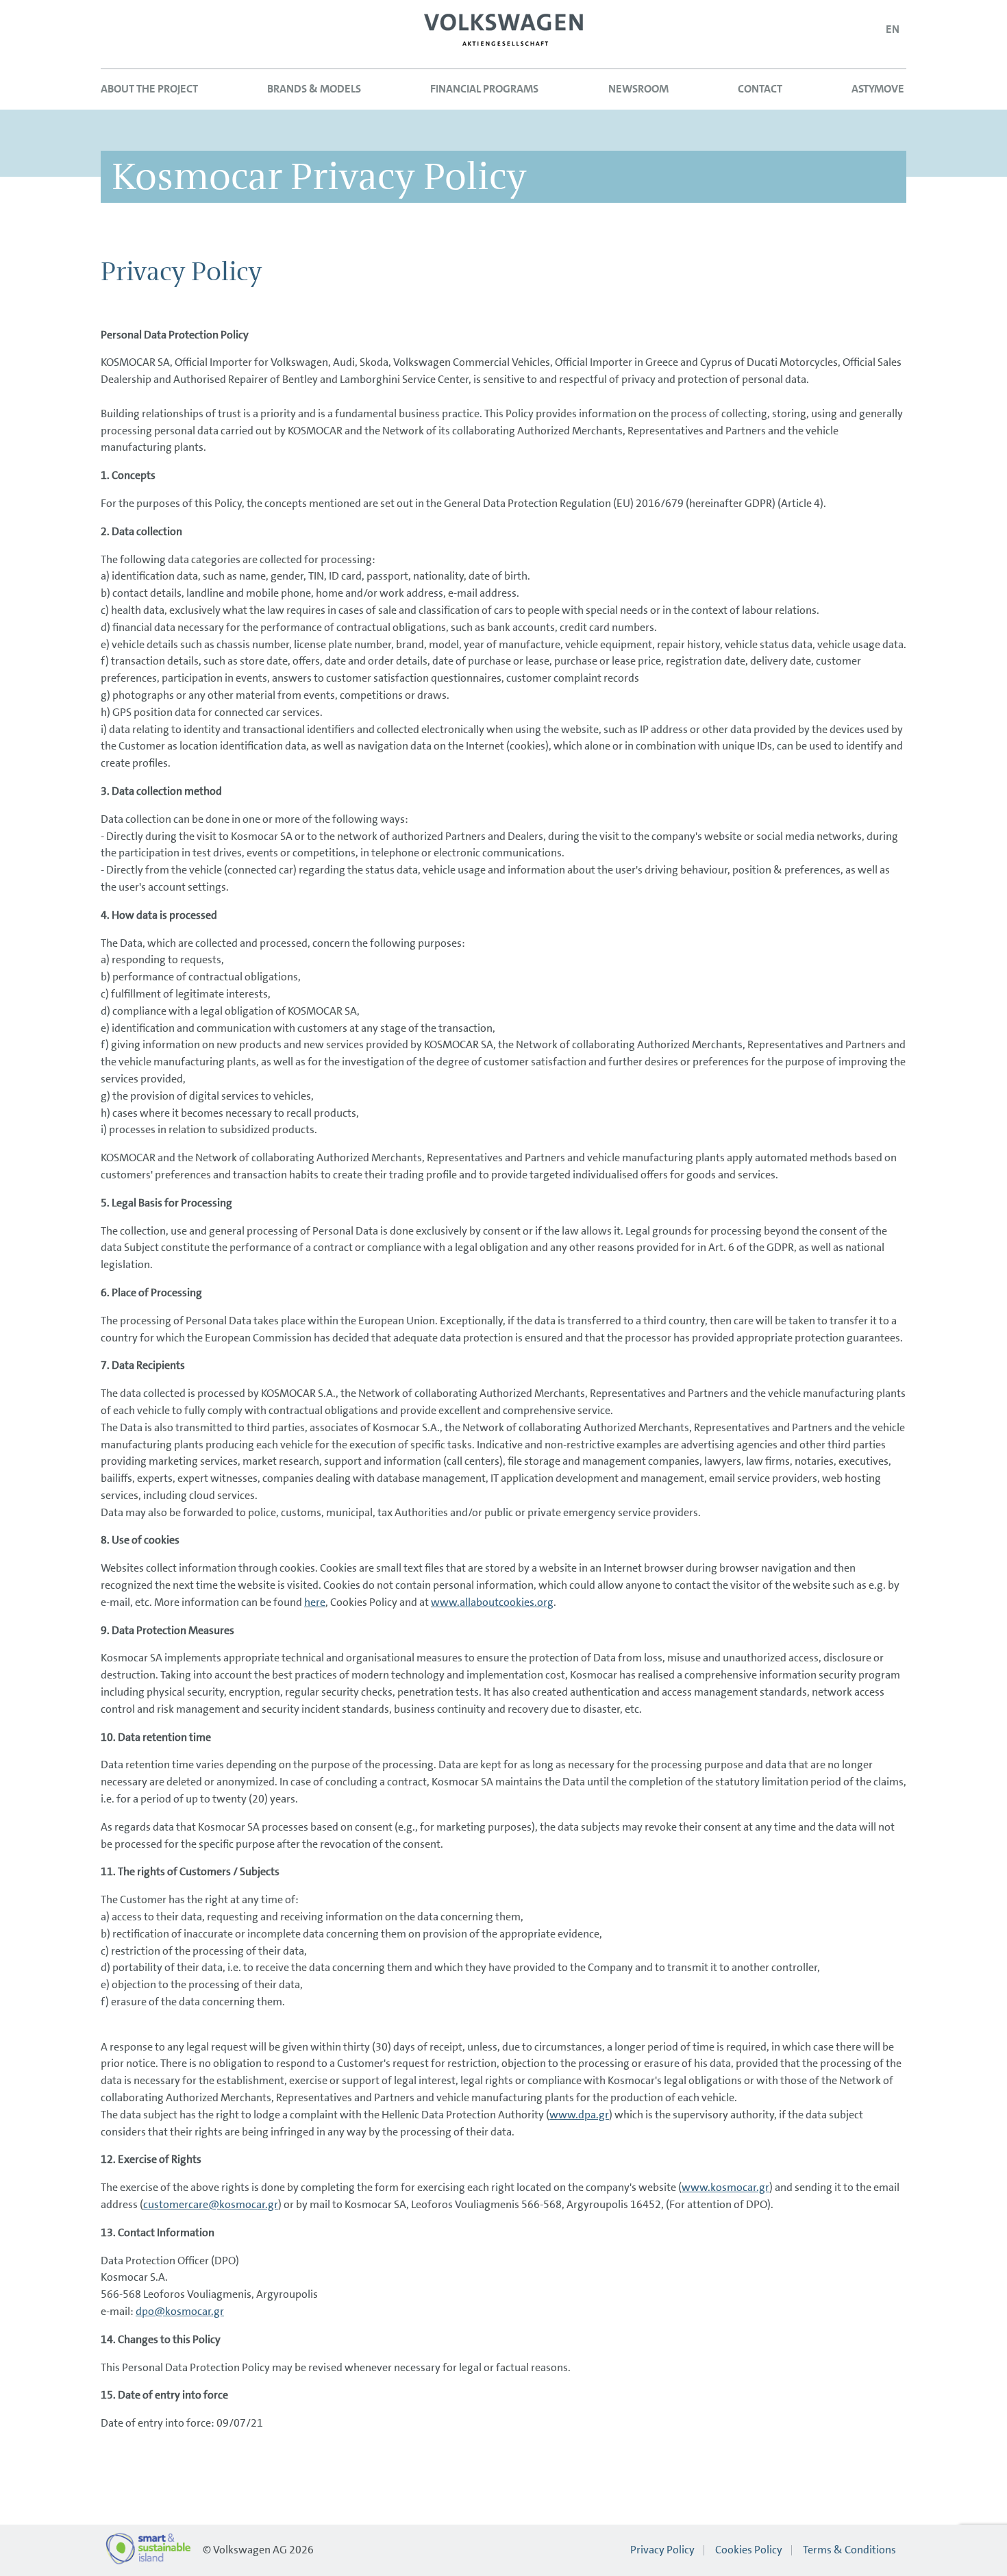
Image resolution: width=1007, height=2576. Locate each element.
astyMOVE (878, 89)
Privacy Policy (662, 2550)
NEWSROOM (638, 89)
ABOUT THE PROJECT (149, 89)
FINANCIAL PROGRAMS (484, 89)
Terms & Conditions (849, 2550)
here (315, 1602)
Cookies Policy (749, 2550)
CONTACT (760, 89)
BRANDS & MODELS (314, 89)
